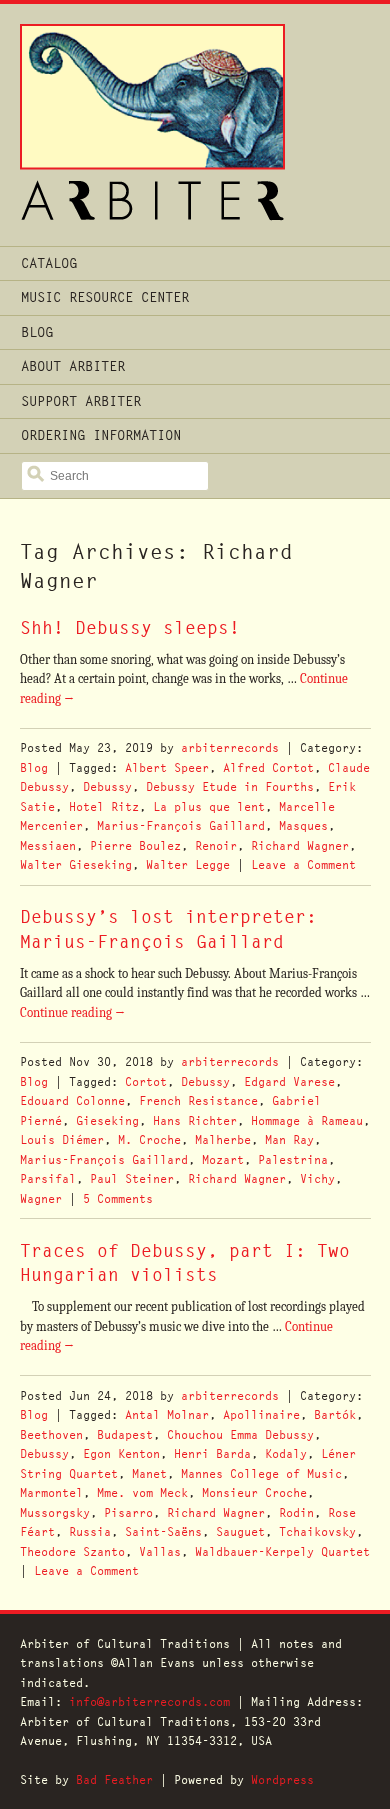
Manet (149, 1473)
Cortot (146, 1081)
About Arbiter (73, 366)
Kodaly (286, 1453)
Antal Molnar (167, 1414)
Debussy (107, 786)
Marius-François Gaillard (181, 825)
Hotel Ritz (104, 806)
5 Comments (118, 1198)
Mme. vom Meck (142, 1492)
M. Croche (149, 1139)
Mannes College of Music (261, 1473)
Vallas (160, 1551)
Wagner (41, 1198)
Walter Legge (188, 864)
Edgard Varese (289, 1081)
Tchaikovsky (317, 1531)
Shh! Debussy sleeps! (130, 627)
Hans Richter (195, 1120)
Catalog (49, 263)
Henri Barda (212, 1453)
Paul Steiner (132, 1178)
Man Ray (289, 1139)
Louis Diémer (62, 1139)
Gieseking (107, 1120)
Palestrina (293, 1159)
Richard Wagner (300, 845)
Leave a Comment (303, 864)
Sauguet (240, 1531)
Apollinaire (261, 1414)
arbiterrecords (230, 747)
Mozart (223, 1159)
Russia (90, 1531)
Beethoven (51, 1434)
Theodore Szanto (72, 1551)
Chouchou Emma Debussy (240, 1434)
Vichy (317, 1178)
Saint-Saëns (163, 1531)
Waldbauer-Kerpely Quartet (282, 1551)
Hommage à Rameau (307, 1120)
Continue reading (72, 1012)
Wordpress (282, 1779)
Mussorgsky (55, 1512)
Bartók (335, 1414)
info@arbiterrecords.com (149, 1701)
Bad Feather (114, 1779)
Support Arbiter (81, 401)
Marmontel (51, 1492)
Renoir (216, 845)
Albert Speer (167, 767)
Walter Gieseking (76, 864)
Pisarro (128, 1512)
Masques (303, 825)
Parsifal (48, 1178)
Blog (37, 332)
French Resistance (198, 1100)
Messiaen (48, 845)
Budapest (125, 1434)
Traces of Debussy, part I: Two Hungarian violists (185, 1262)
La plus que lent (209, 806)
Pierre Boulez (135, 845)
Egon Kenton (121, 1453)
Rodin (296, 1512)
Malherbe (223, 1139)
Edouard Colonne (72, 1100)
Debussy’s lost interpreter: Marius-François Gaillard (168, 928)
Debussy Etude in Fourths (230, 786)
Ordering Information (101, 435)
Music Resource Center (105, 297)
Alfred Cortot (268, 767)
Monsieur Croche (254, 1492)
